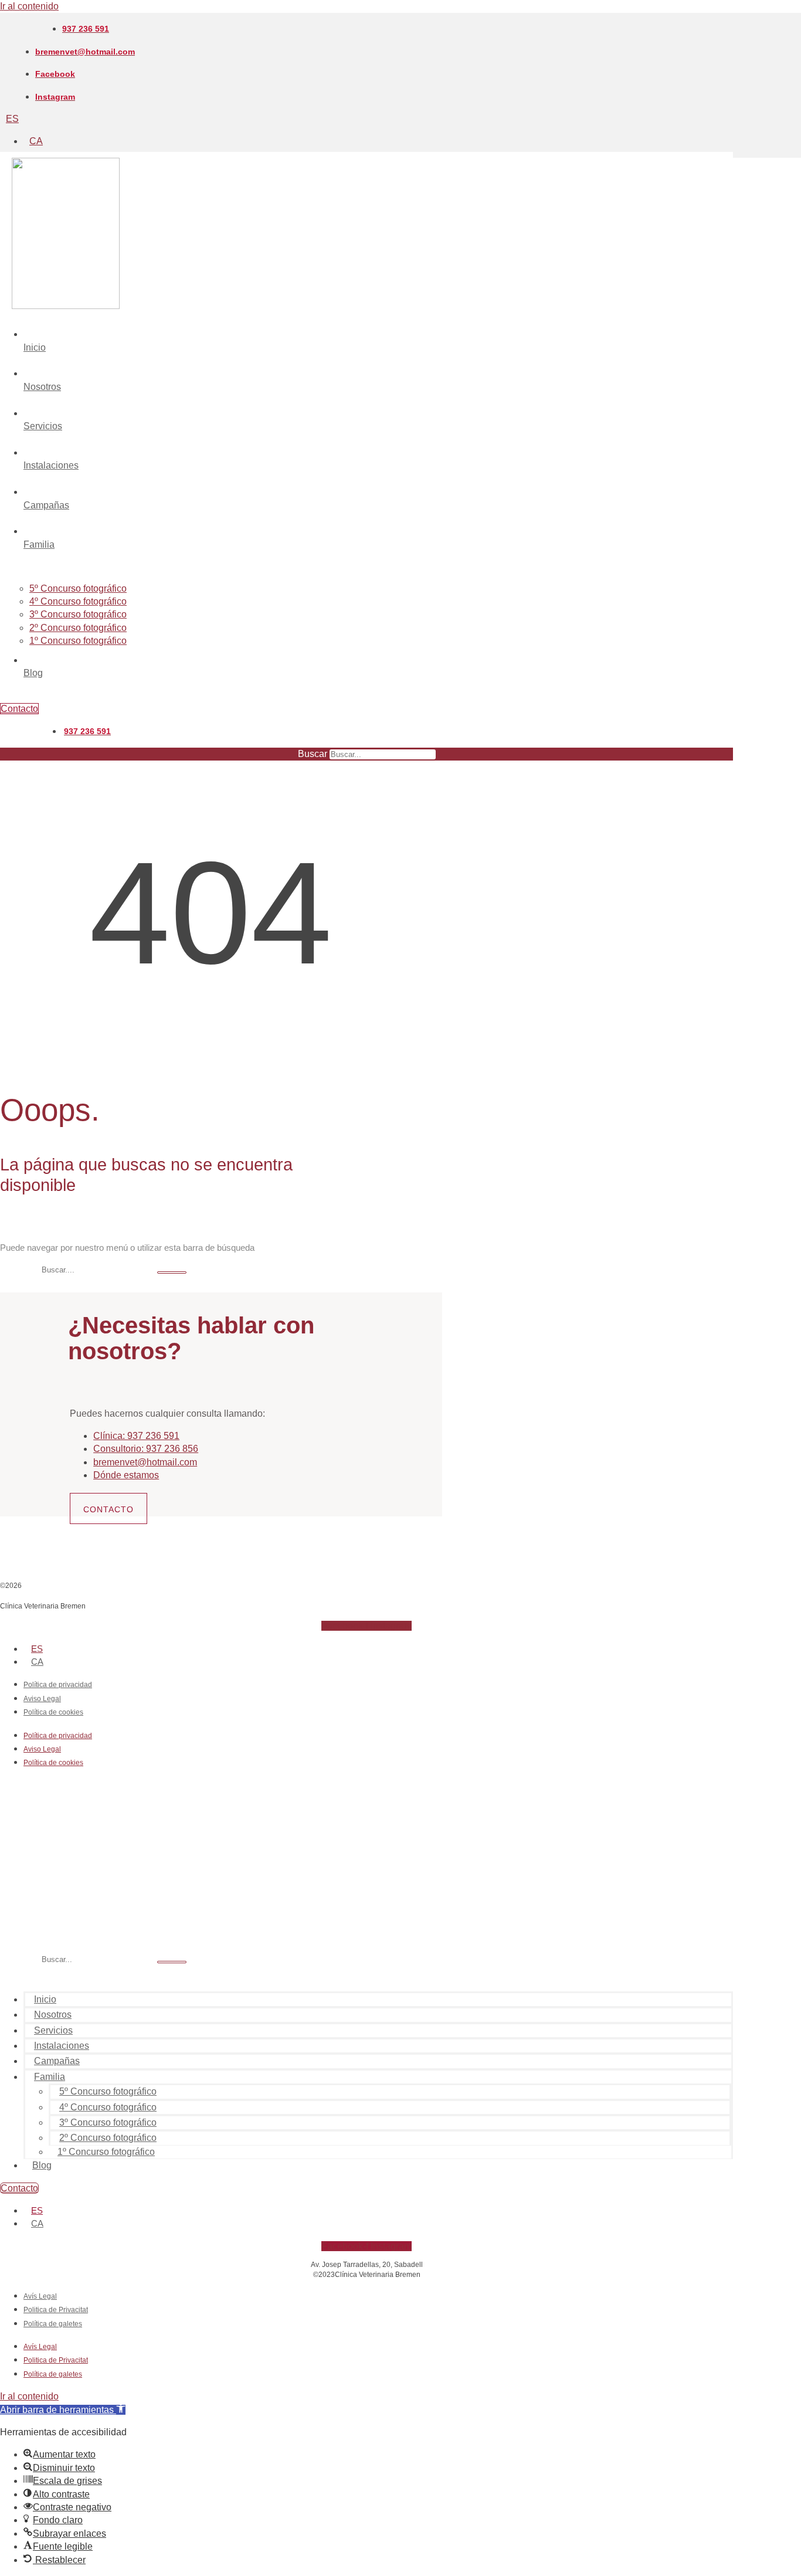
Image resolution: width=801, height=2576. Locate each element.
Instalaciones (62, 2046)
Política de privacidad (58, 1685)
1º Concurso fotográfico (106, 2152)
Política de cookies (53, 1712)
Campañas (57, 2061)
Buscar (313, 754)
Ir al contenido (29, 6)
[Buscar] (172, 1272)
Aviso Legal (42, 1699)
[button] (63, 2410)
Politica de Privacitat (56, 2310)
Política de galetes (53, 2324)
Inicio (45, 1999)
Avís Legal (40, 2296)
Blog (42, 2165)
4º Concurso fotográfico (108, 2107)
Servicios (53, 2030)
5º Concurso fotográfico (108, 2091)
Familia (50, 2077)
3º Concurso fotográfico (108, 2122)
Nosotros (53, 2015)
